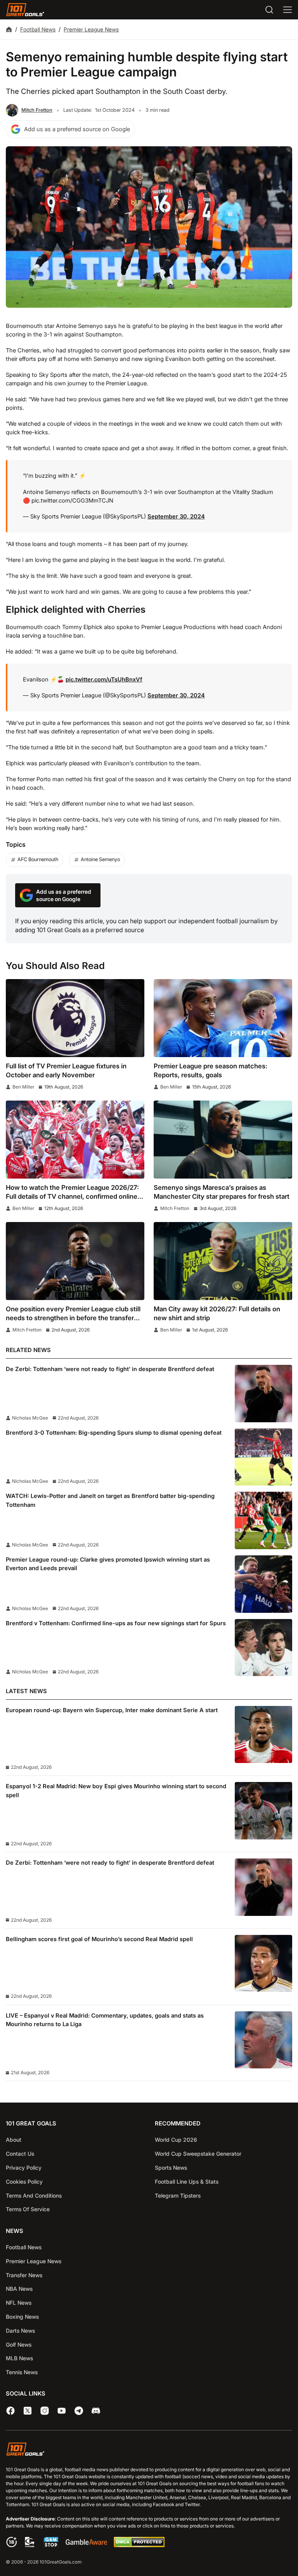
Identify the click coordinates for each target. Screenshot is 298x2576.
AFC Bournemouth (38, 859)
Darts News (20, 2331)
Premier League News (91, 29)
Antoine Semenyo (100, 859)
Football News (38, 29)
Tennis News (22, 2372)
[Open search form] (269, 10)
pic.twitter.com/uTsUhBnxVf (104, 680)
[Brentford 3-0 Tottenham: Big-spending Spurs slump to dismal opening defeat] (263, 1457)
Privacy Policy (24, 2168)
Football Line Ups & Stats (187, 2182)
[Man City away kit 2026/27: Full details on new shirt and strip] (223, 1261)
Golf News (19, 2345)
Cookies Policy (24, 2182)
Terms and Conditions (34, 2195)
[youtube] (62, 2411)
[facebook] (10, 2411)
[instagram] (45, 2411)
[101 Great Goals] (149, 2450)
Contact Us (20, 2154)
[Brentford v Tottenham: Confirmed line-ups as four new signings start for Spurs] (263, 1648)
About (14, 2140)
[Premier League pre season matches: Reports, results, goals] (223, 1018)
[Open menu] (288, 10)
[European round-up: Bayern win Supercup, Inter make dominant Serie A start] (263, 1735)
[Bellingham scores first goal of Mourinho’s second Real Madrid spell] (263, 1964)
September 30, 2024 (176, 517)
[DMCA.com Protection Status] (139, 2545)
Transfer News (24, 2275)
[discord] (96, 2411)
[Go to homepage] (25, 10)
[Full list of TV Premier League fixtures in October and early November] (75, 1018)
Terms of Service (28, 2209)
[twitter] (28, 2411)
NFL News (19, 2303)
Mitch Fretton (37, 110)
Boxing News (22, 2317)
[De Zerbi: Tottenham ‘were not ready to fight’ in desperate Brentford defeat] (263, 1394)
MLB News (19, 2358)
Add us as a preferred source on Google (77, 129)
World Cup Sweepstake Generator (198, 2154)
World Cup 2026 (176, 2140)
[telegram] (79, 2411)
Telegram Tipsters (178, 2195)
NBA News (19, 2289)
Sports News (171, 2168)
